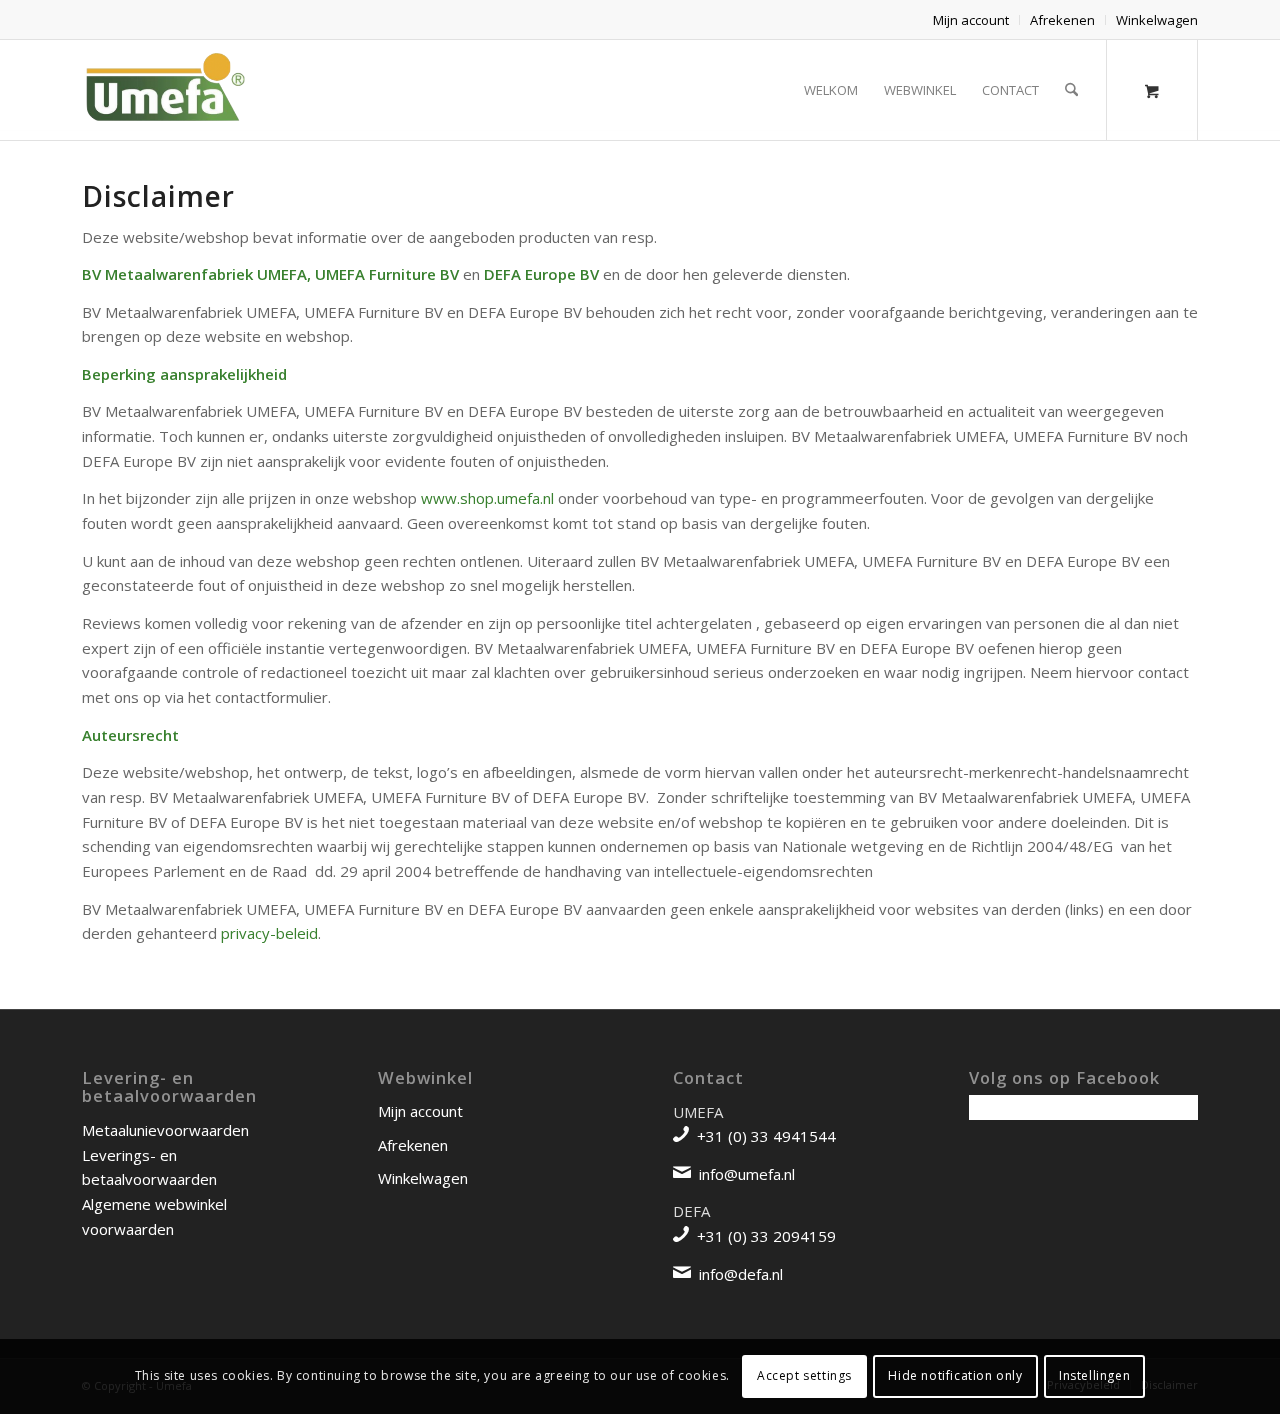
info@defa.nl (741, 1274)
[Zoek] (1071, 90)
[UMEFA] (163, 90)
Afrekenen (1062, 20)
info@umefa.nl (747, 1174)
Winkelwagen (1157, 20)
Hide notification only (955, 1375)
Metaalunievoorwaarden (165, 1130)
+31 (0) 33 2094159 (766, 1236)
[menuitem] (971, 20)
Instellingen (1094, 1375)
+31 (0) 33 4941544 (766, 1136)
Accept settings (804, 1375)
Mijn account (971, 20)
